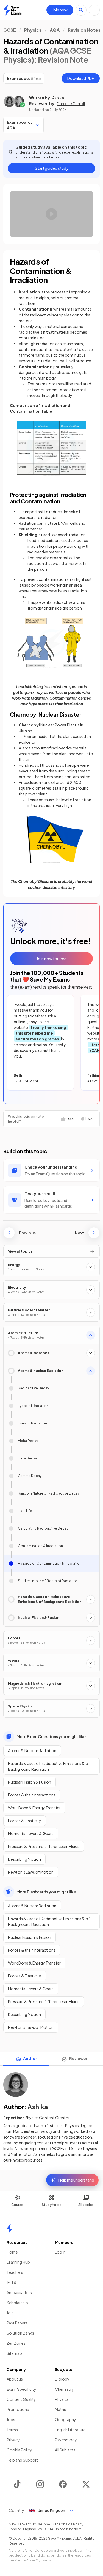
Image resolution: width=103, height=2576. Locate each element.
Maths (60, 2409)
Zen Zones (16, 2343)
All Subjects (65, 2450)
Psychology (66, 2440)
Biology (62, 2379)
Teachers (15, 2272)
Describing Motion (24, 1859)
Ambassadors (19, 2292)
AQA (55, 30)
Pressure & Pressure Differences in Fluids (44, 1846)
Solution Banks (20, 2333)
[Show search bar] (81, 10)
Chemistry (64, 2389)
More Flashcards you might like (46, 1892)
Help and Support (22, 2460)
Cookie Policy (19, 2450)
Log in (60, 2252)
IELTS (11, 2282)
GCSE (10, 30)
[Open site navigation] (94, 10)
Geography (66, 2419)
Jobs (11, 2419)
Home (12, 2252)
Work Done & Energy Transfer (34, 1808)
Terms (12, 2430)
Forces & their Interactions (32, 1795)
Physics (33, 30)
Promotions (18, 2409)
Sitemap (14, 2353)
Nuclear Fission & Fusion (30, 1782)
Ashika (58, 98)
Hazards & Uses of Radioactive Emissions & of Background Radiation (49, 1766)
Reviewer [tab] (78, 2058)
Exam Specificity (21, 2389)
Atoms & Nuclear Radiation (32, 1750)
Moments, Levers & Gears (31, 1833)
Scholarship (17, 2303)
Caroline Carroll (71, 103)
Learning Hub (18, 2262)
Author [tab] (30, 2058)
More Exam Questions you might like (51, 1736)
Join (10, 2313)
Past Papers (17, 2323)
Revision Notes (84, 30)
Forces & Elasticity (25, 1821)
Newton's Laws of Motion (31, 1872)
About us (15, 2379)
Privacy (13, 2440)
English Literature (70, 2430)
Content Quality (21, 2399)
